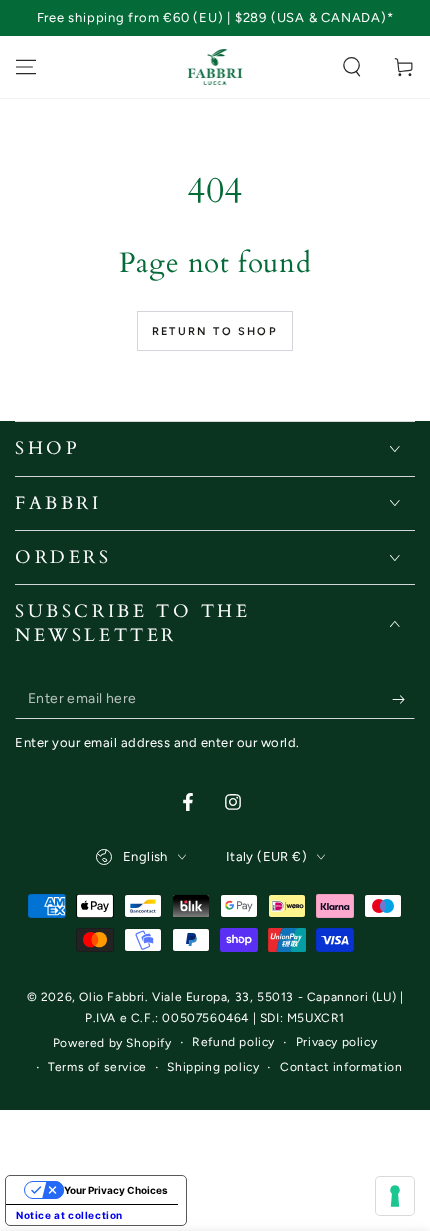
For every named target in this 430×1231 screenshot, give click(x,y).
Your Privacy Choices (116, 1190)
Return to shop (215, 331)
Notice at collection (69, 1215)
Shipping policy (213, 1067)
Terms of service (97, 1067)
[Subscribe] (403, 699)
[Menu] (26, 67)
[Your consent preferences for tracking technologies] (395, 1196)
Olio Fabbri (112, 997)
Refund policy (233, 1042)
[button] (352, 67)
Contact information (341, 1067)
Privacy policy (336, 1042)
